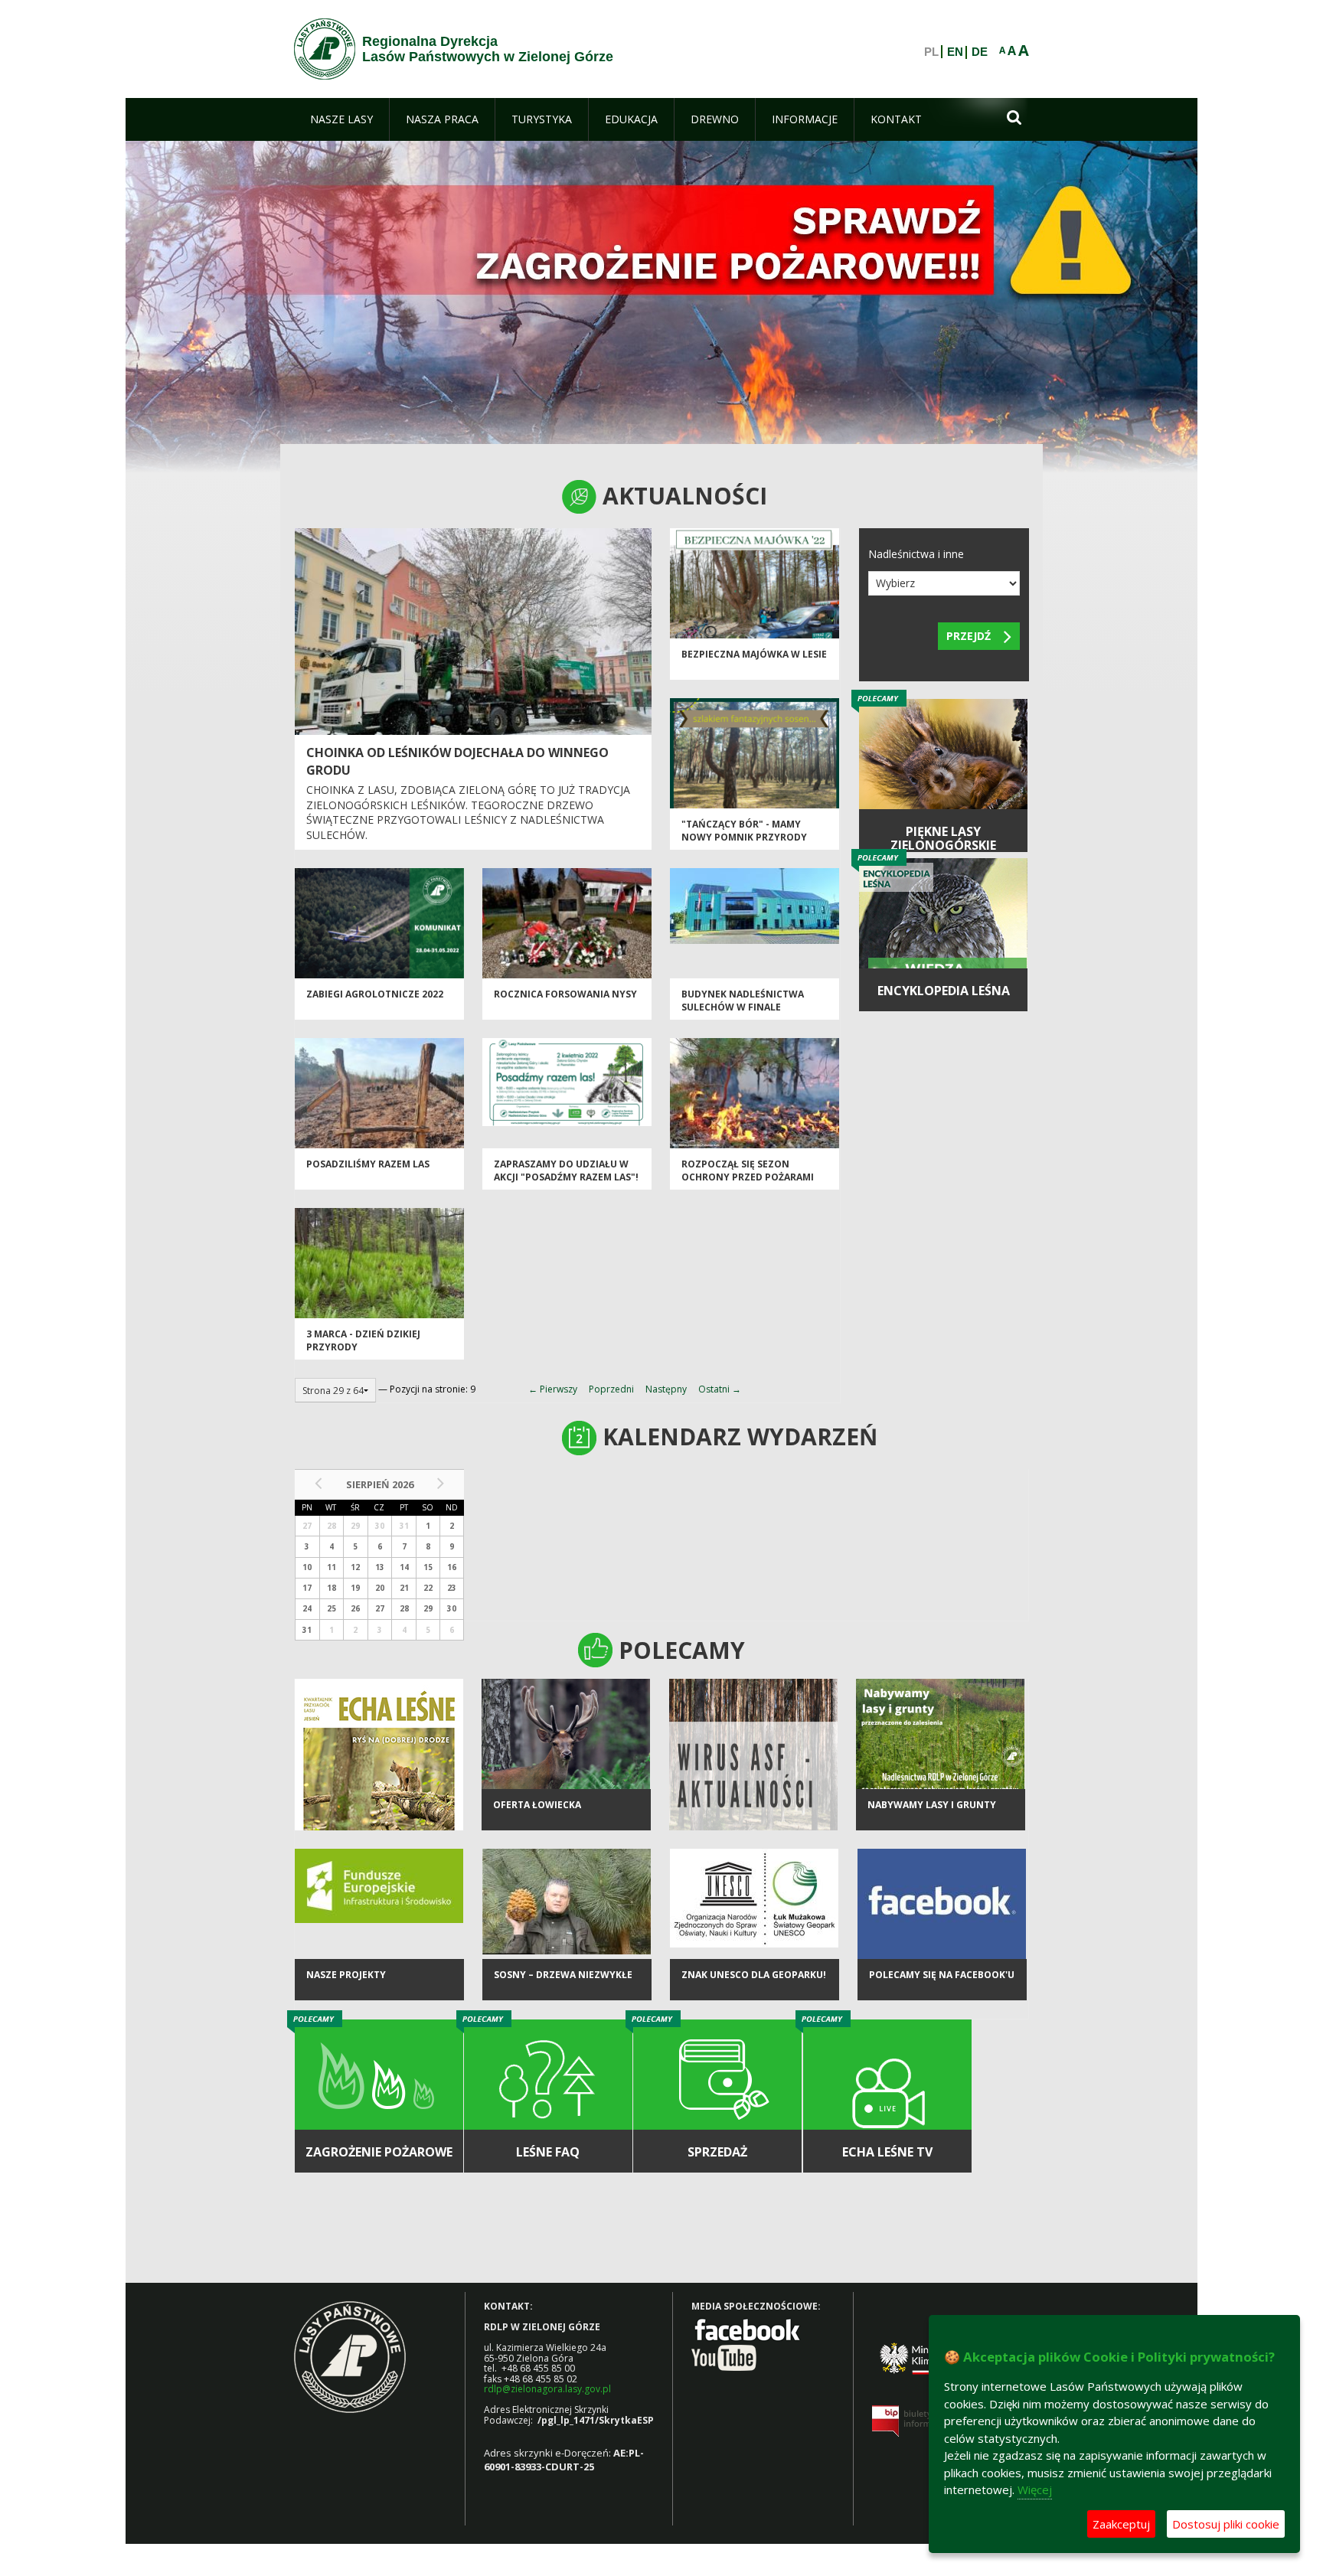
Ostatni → (720, 1389)
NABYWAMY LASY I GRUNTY (932, 1805)
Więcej (1035, 2489)
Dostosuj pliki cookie (1226, 2524)
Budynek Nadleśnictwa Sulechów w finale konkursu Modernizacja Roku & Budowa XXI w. (745, 1014)
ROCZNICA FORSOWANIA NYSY (565, 994)
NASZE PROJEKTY (346, 1975)
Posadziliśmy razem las (368, 1164)
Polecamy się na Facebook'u (942, 1975)
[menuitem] (341, 119)
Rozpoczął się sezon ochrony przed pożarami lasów (748, 1177)
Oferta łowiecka (537, 1805)
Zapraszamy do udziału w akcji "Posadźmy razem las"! (566, 1170)
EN (955, 52)
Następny (666, 1389)
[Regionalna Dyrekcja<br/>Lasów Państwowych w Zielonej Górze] (325, 49)
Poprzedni (611, 1389)
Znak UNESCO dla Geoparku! (754, 1975)
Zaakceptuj (1121, 2524)
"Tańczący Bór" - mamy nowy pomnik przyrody (744, 831)
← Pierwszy (553, 1389)
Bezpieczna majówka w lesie (754, 654)
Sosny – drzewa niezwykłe (563, 1975)
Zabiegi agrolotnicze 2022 (375, 994)
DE (980, 52)
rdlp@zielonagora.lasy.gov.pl (547, 2389)
